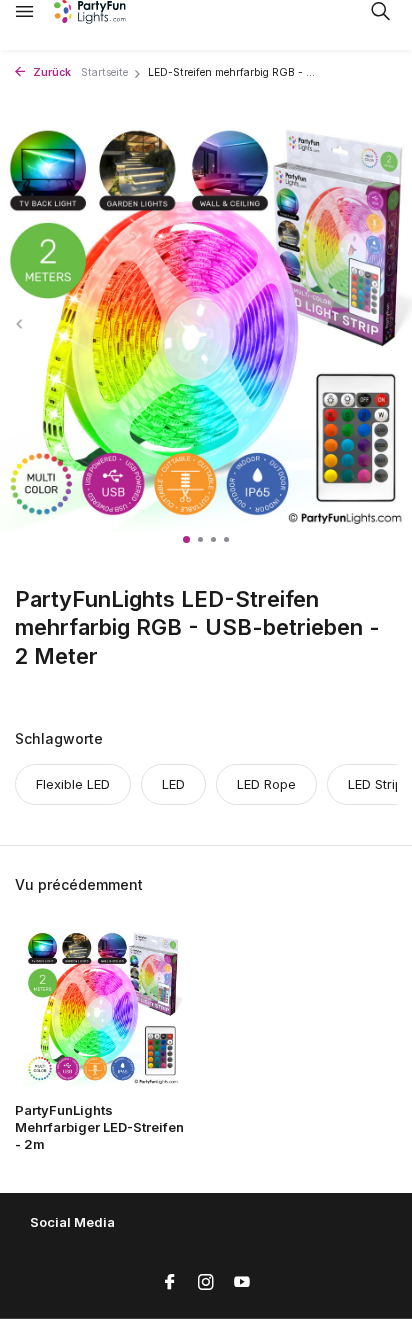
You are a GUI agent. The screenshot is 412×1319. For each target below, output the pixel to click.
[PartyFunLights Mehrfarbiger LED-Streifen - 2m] (103, 1007)
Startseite (104, 72)
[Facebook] (170, 1283)
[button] (186, 539)
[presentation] (20, 324)
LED (173, 784)
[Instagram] (206, 1283)
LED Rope (266, 784)
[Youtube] (242, 1283)
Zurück (50, 72)
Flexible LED (73, 784)
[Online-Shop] (105, 12)
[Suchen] (380, 11)
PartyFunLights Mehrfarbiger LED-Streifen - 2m (99, 1127)
